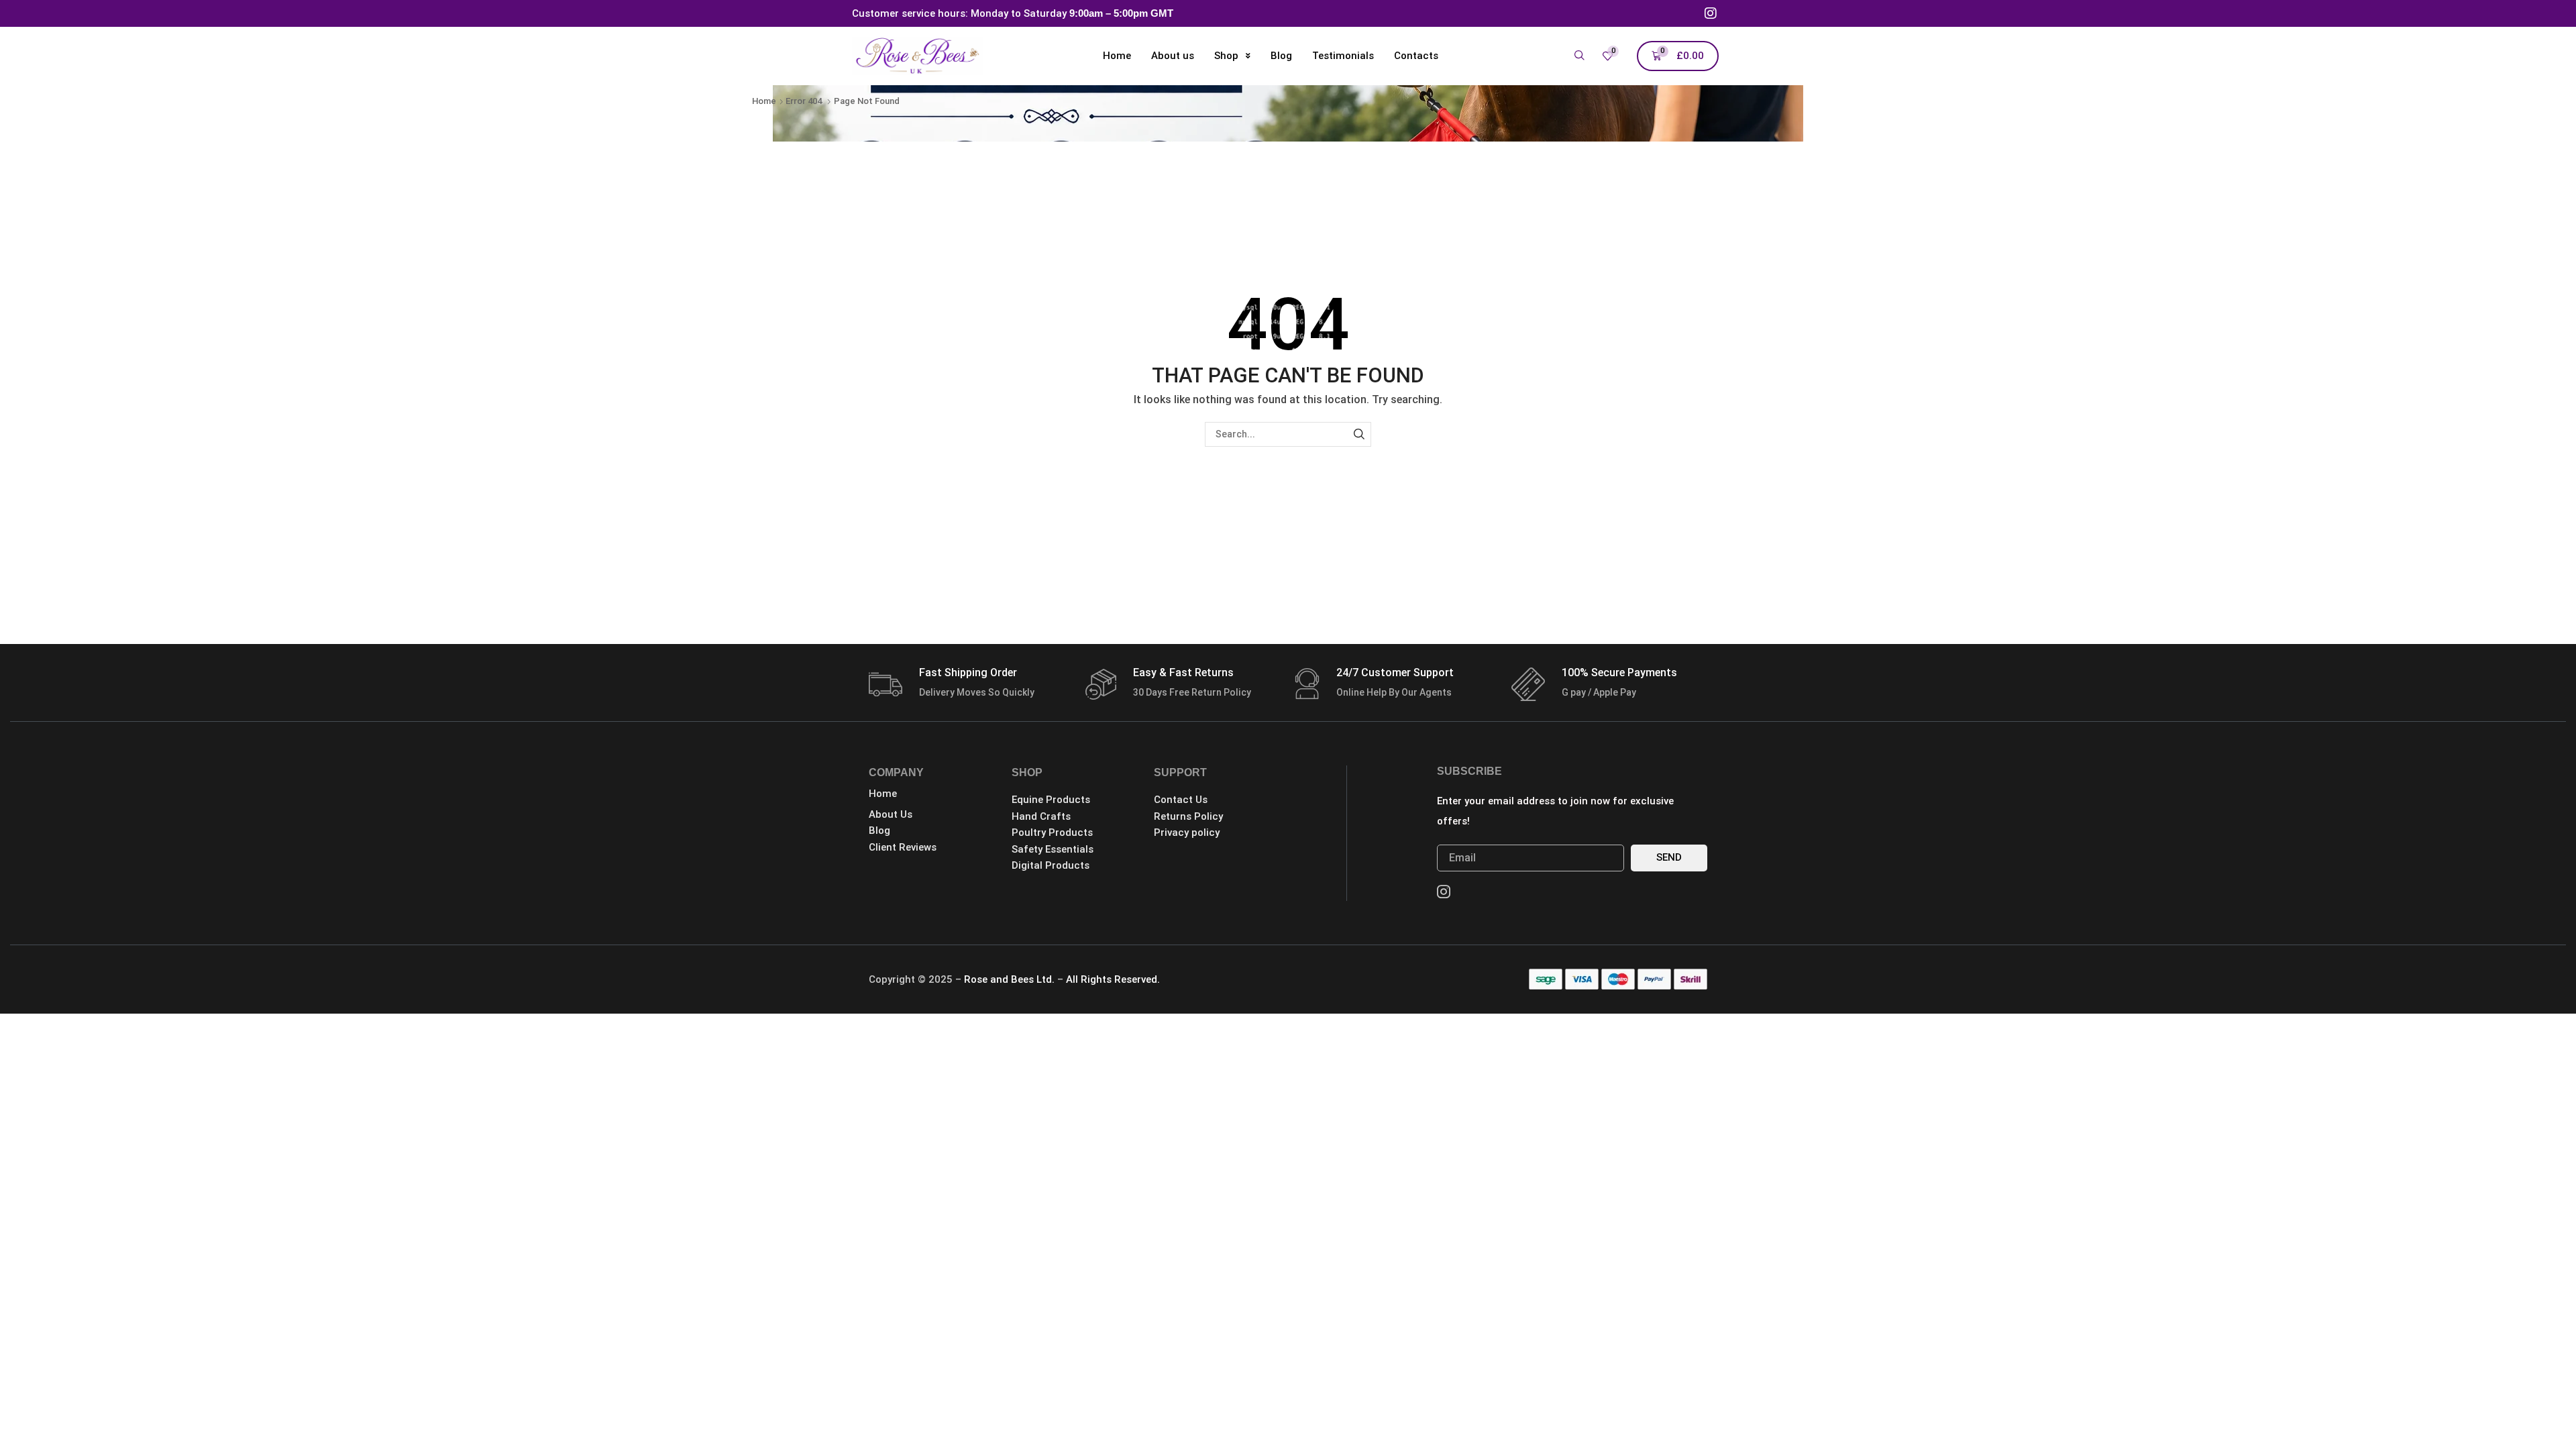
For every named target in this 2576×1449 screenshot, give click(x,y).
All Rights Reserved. (1113, 979)
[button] (1579, 56)
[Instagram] (1711, 13)
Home (764, 101)
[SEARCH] (1359, 434)
